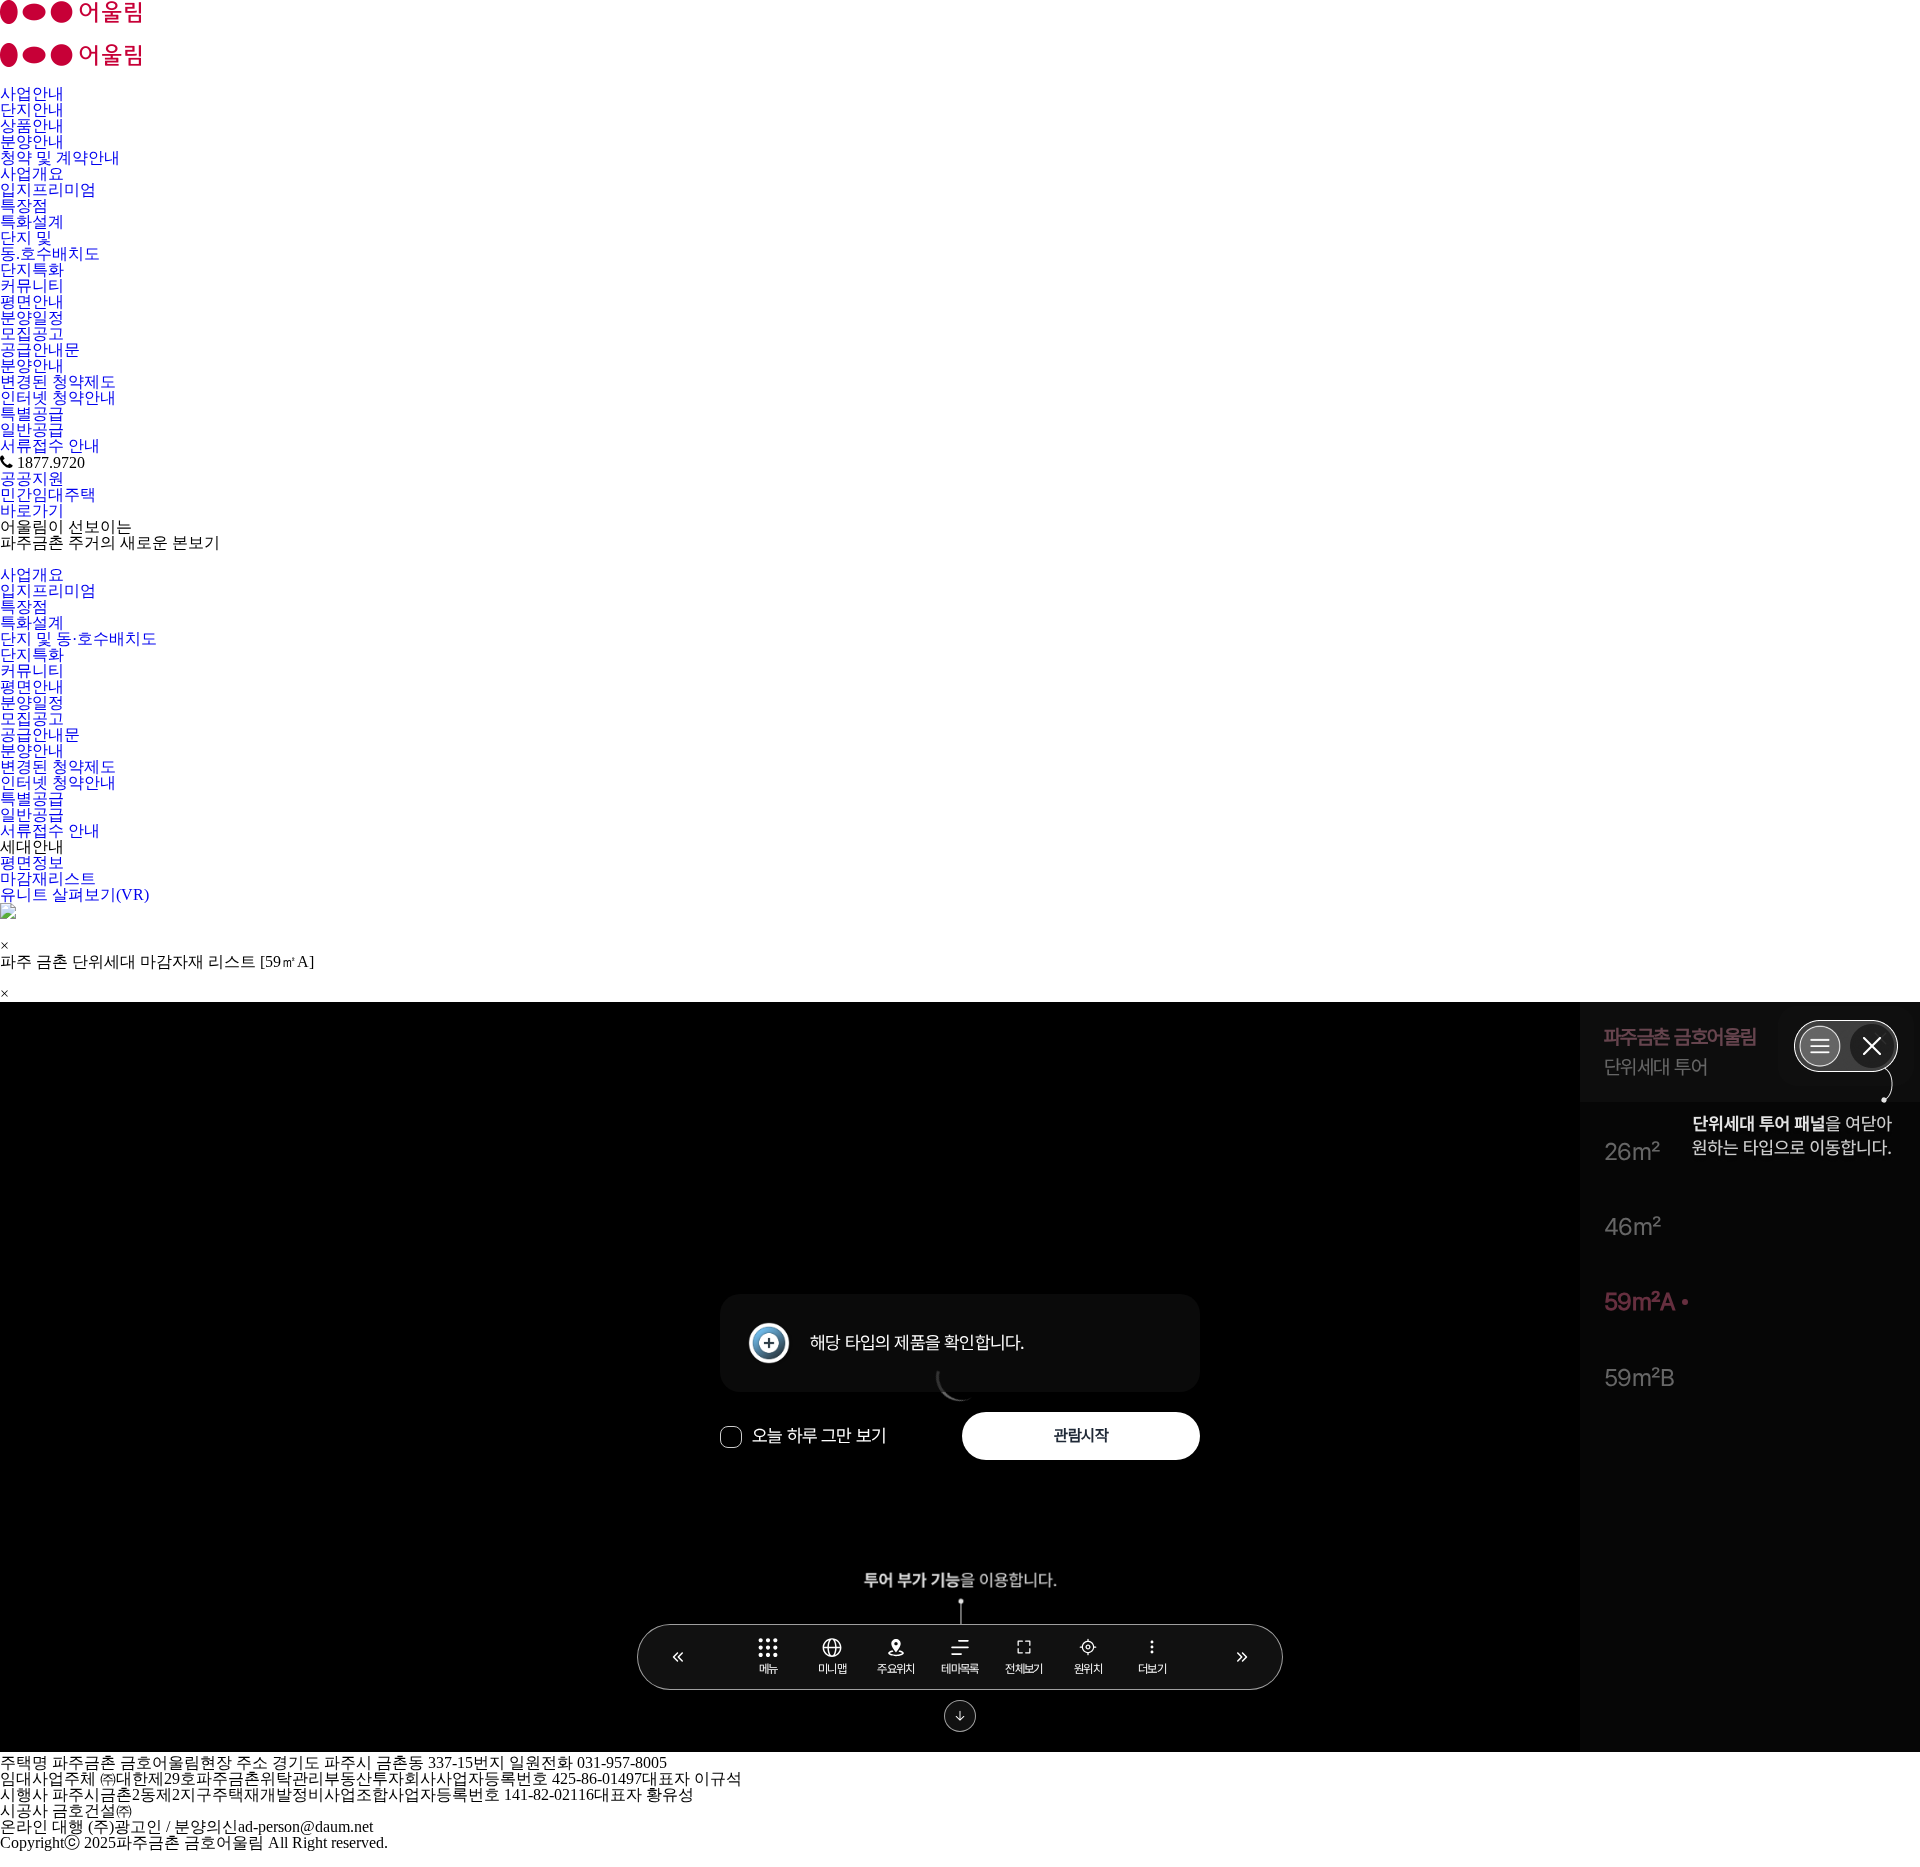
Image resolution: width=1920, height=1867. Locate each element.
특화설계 (32, 221)
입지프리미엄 (48, 189)
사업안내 (32, 93)
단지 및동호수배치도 (50, 245)
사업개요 (32, 173)
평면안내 (32, 301)
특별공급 (32, 413)
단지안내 (32, 109)
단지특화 (32, 269)
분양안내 (32, 141)
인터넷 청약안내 (58, 397)
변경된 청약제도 (58, 381)
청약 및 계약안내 (60, 157)
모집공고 (32, 333)
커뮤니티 (32, 285)
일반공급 (32, 429)
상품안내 (32, 125)
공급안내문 (40, 349)
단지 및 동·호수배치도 (78, 638)
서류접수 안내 (50, 445)
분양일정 (32, 317)
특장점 (24, 205)
